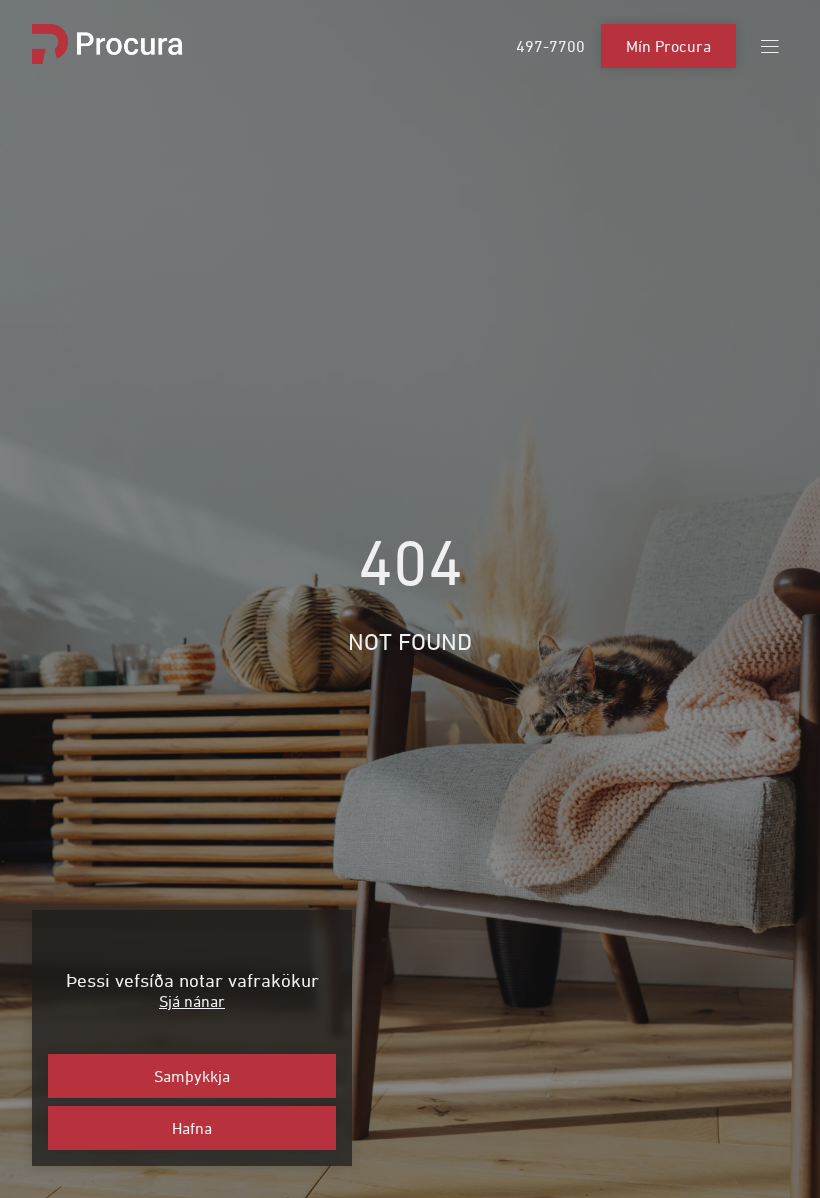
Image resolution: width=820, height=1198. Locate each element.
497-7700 (550, 46)
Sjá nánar (192, 1001)
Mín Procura (668, 46)
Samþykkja (192, 1076)
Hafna (192, 1128)
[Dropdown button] (770, 46)
